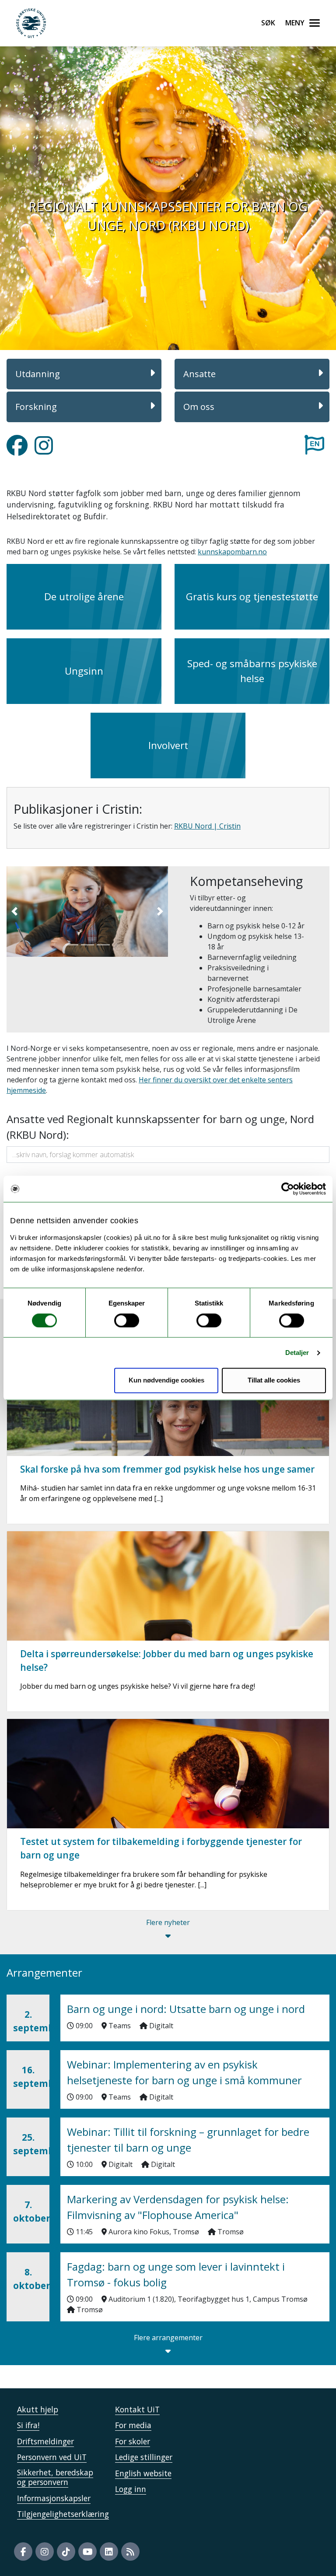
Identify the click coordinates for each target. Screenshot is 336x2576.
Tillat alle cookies (274, 1381)
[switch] (127, 1320)
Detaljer (297, 1353)
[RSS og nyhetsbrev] (130, 2551)
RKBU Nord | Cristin (207, 826)
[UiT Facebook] (23, 2551)
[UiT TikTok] (66, 2551)
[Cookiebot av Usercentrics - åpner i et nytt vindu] (288, 1189)
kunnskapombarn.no (232, 552)
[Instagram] (44, 451)
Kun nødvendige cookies (166, 1381)
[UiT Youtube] (87, 2551)
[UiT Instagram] (45, 2551)
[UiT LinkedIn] (109, 2551)
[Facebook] (17, 451)
